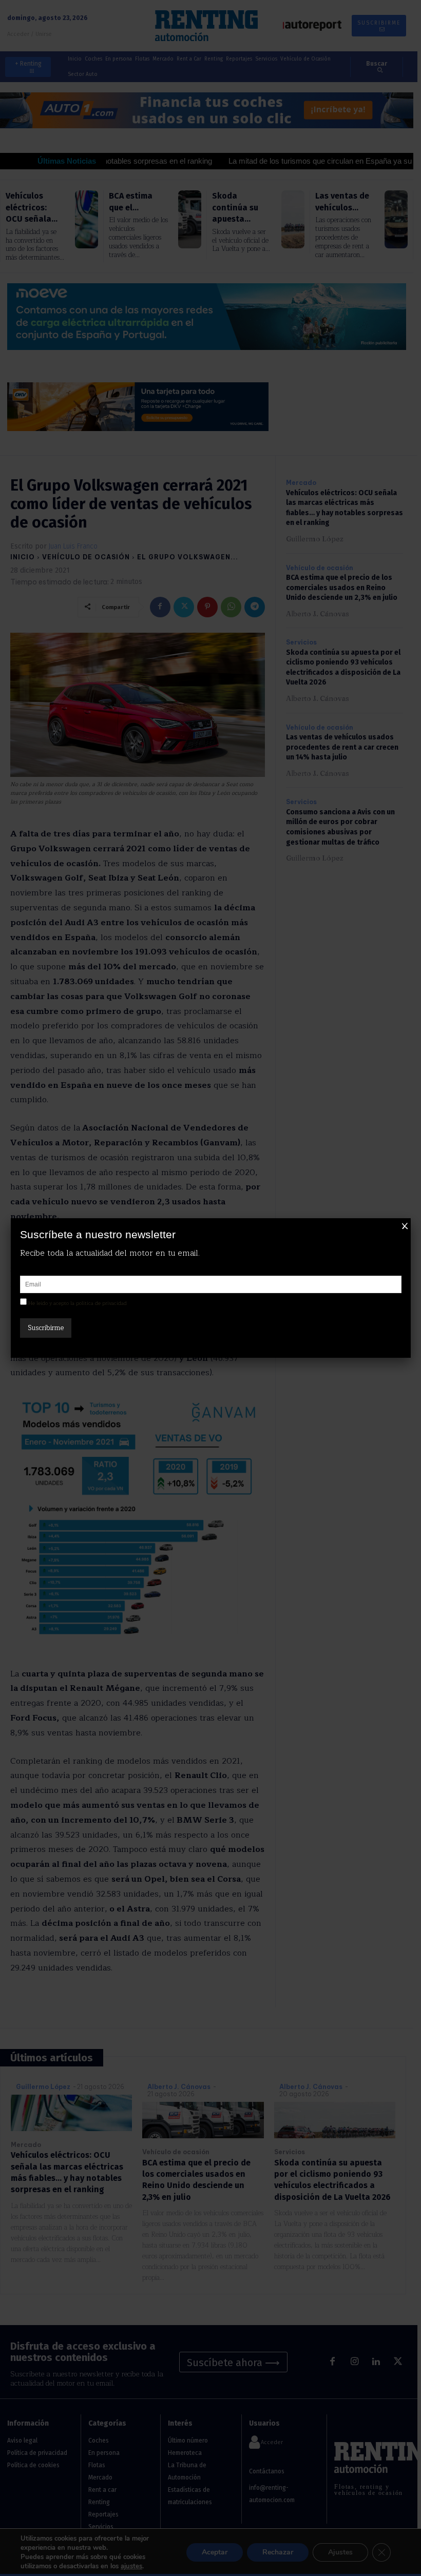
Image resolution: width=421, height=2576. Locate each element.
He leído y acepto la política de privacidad (78, 1303)
